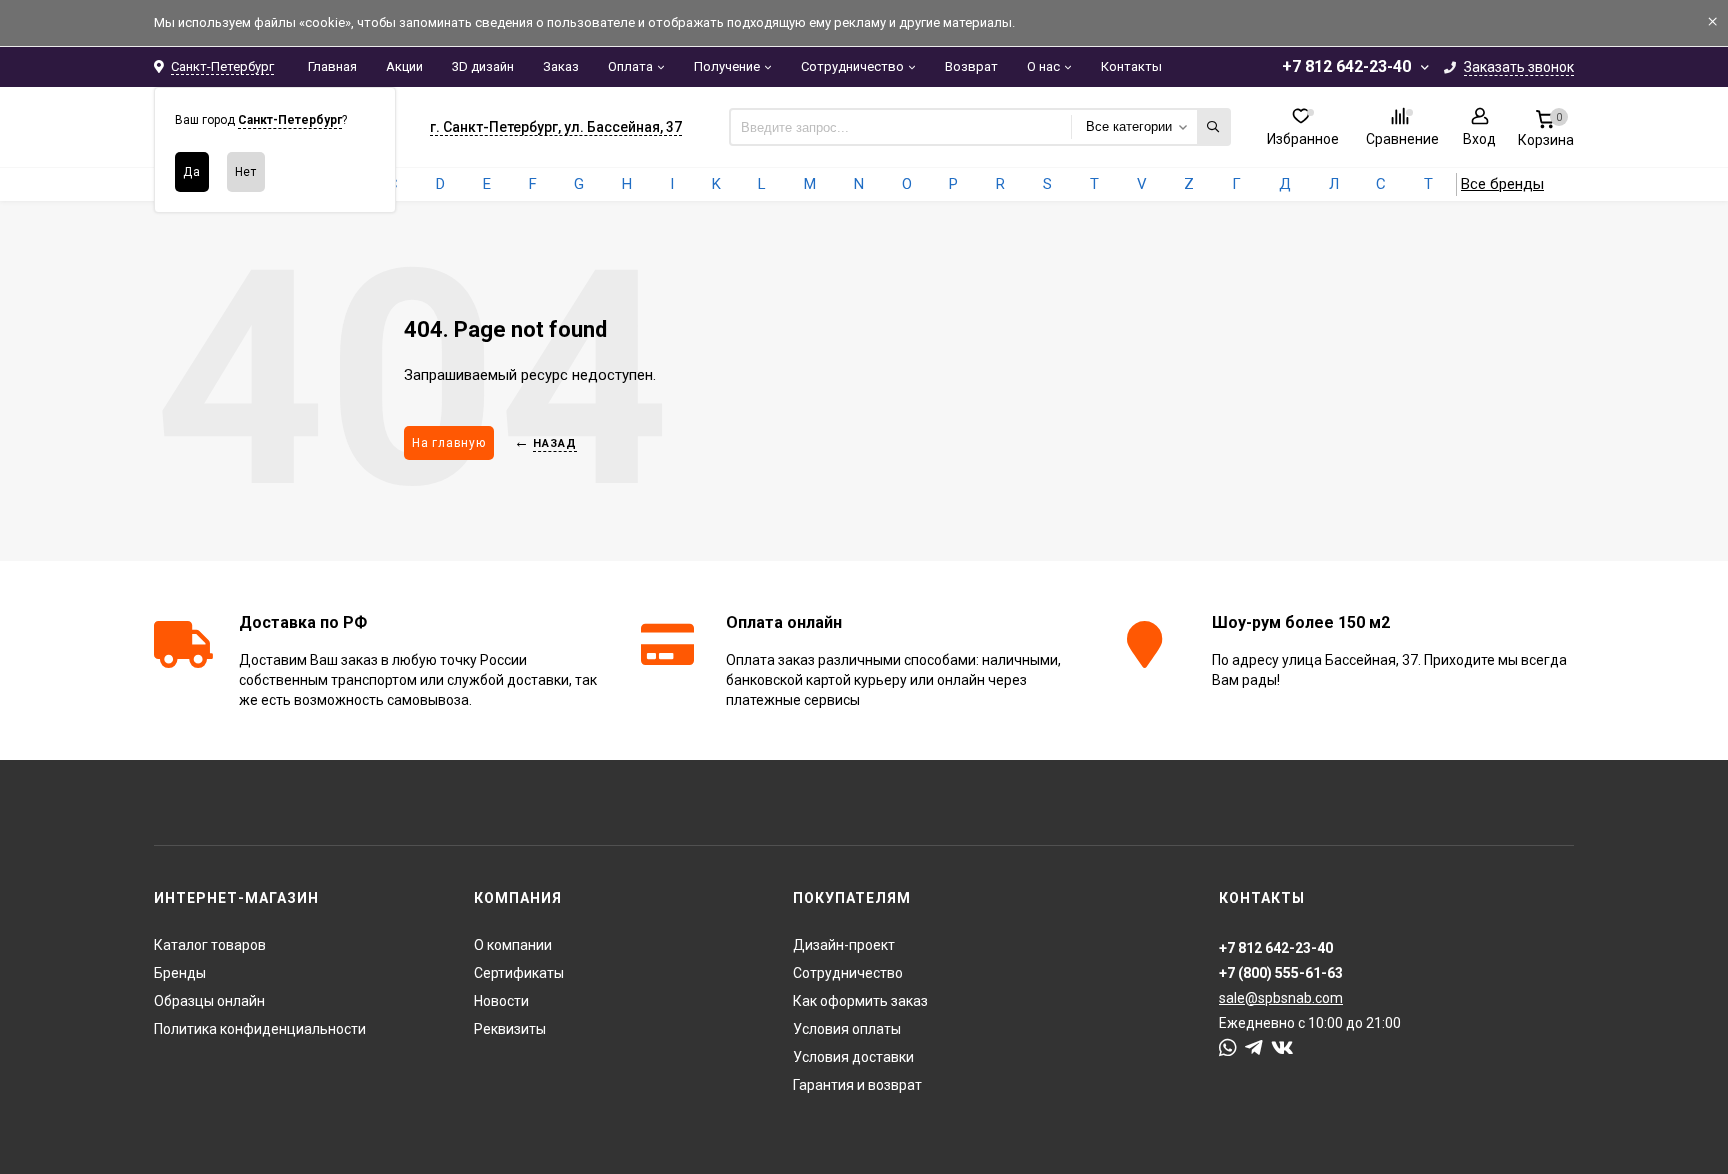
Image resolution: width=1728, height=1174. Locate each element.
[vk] (1282, 1048)
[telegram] (1254, 1048)
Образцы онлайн (209, 1001)
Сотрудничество (852, 66)
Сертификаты (519, 973)
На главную (449, 443)
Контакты (1131, 66)
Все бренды (1502, 184)
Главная (332, 66)
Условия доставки (853, 1057)
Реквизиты (510, 1029)
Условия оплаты (847, 1029)
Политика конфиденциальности (260, 1029)
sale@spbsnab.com (1281, 998)
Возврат (971, 66)
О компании (513, 945)
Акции (404, 66)
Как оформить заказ (860, 1001)
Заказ (561, 66)
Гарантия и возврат (857, 1085)
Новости (501, 1001)
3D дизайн (483, 66)
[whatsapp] (1228, 1048)
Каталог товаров (210, 945)
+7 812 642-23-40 (1346, 66)
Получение (727, 66)
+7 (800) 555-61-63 (1281, 973)
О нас (1043, 66)
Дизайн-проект (844, 945)
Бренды (180, 973)
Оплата (630, 66)
